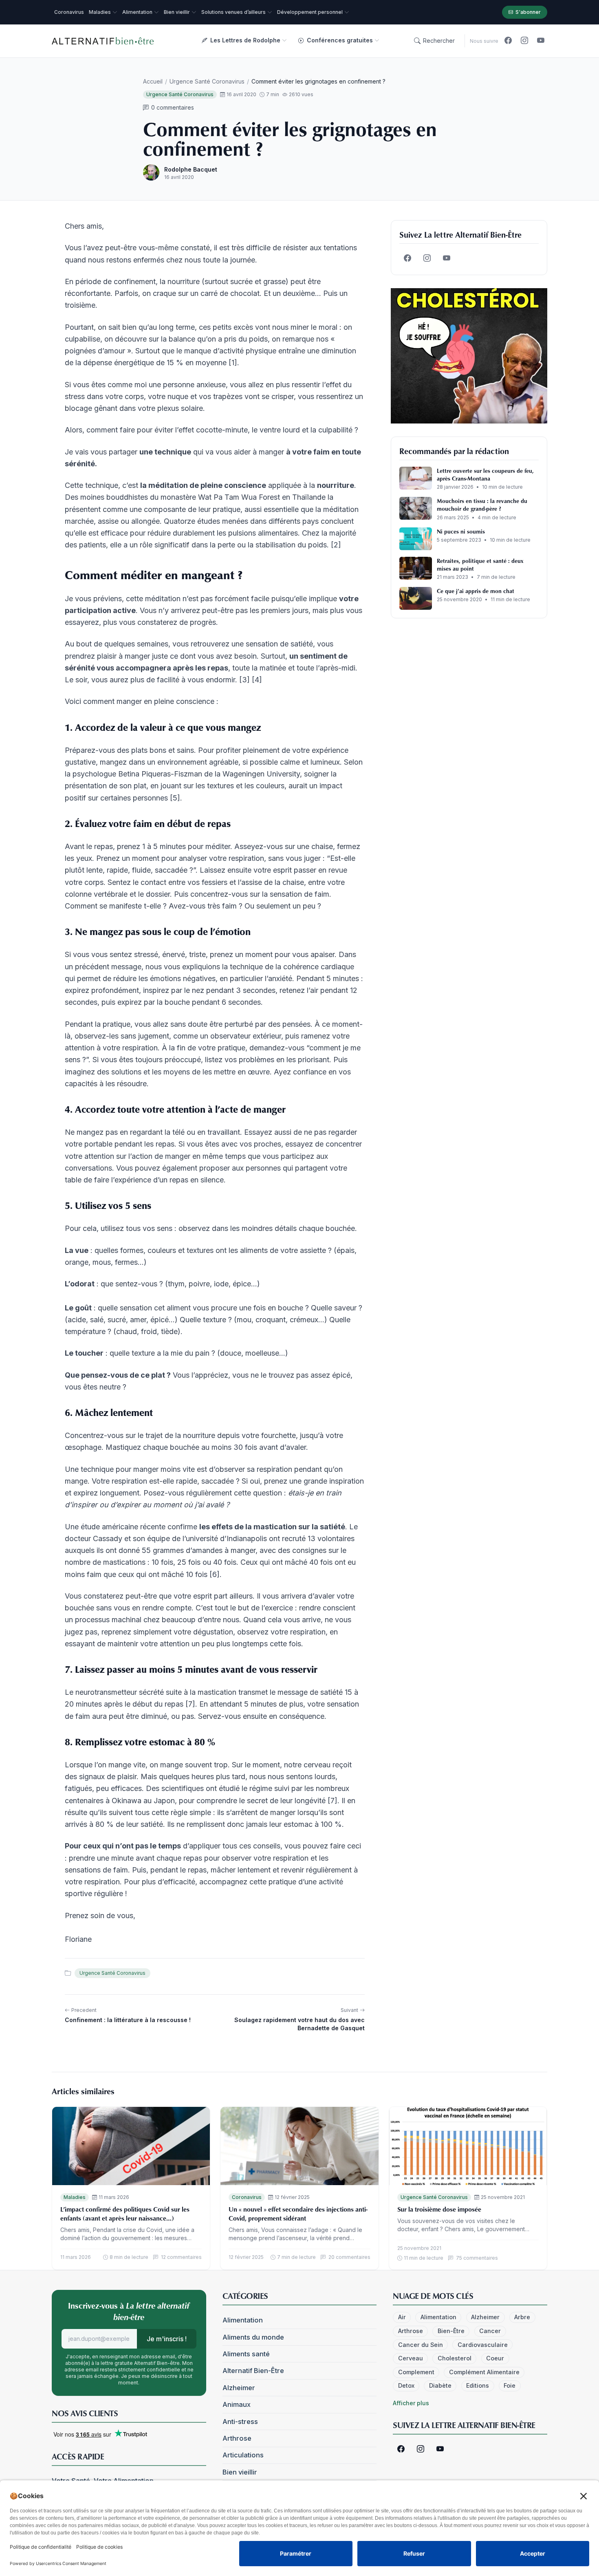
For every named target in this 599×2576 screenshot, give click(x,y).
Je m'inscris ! (167, 2339)
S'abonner (528, 12)
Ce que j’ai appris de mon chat (476, 591)
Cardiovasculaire (483, 2345)
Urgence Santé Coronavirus (207, 81)
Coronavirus (247, 2197)
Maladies (75, 2197)
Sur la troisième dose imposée (439, 2209)
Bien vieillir (240, 2472)
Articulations (243, 2455)
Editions (478, 2385)
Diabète (440, 2385)
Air (402, 2317)
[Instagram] (524, 41)
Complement (416, 2372)
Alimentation (243, 2320)
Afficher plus (411, 2403)
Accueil (153, 81)
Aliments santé (246, 2354)
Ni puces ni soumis (461, 531)
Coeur (495, 2358)
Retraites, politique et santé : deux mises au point (480, 565)
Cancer (490, 2331)
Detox (406, 2385)
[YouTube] (541, 41)
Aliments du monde (253, 2337)
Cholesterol (455, 2358)
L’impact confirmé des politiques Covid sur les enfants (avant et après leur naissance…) (125, 2214)
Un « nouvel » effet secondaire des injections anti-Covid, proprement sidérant (298, 2214)
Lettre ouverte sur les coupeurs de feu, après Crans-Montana (485, 474)
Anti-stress (240, 2422)
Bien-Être (451, 2331)
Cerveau (411, 2358)
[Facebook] (508, 41)
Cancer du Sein (421, 2345)
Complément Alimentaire (484, 2372)
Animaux (237, 2404)
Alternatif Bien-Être (253, 2371)
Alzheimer (239, 2388)
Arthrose (237, 2438)
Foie (510, 2385)
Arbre (522, 2317)
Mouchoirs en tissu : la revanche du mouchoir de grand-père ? (482, 505)
